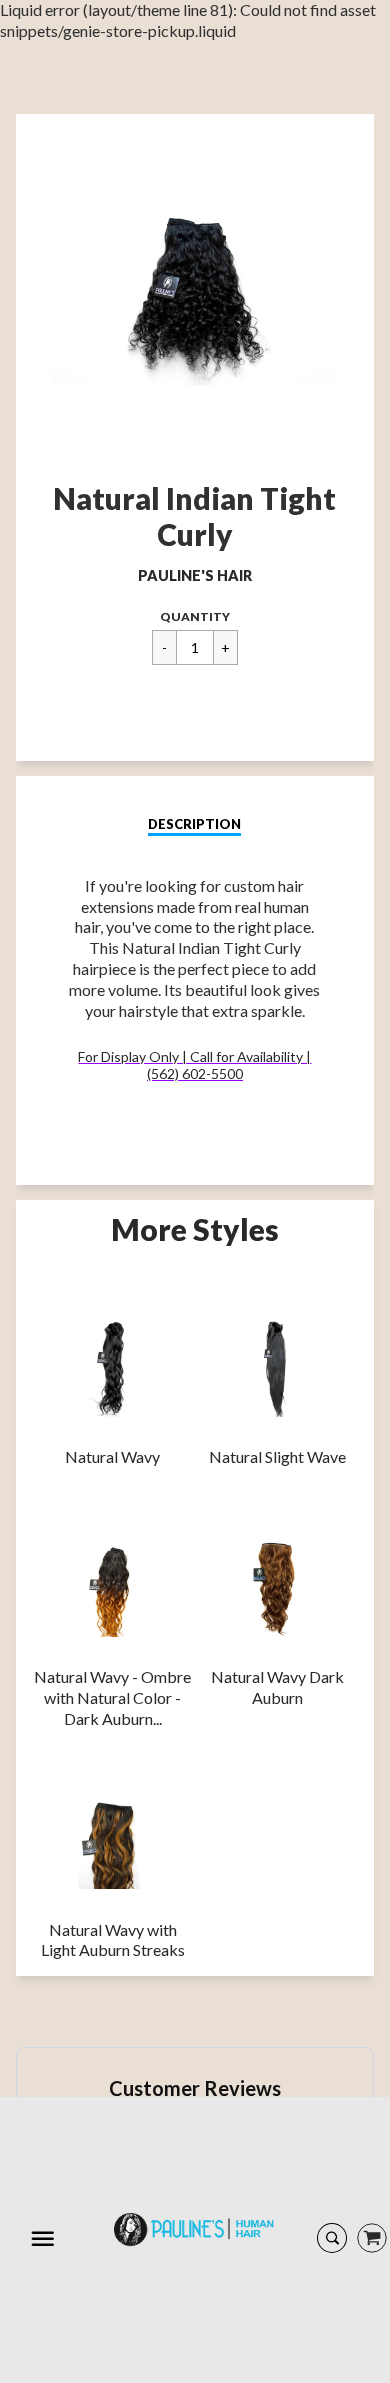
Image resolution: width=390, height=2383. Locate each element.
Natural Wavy (112, 1456)
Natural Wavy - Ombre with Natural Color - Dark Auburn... (112, 1697)
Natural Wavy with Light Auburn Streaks (113, 1940)
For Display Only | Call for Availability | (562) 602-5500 (194, 1065)
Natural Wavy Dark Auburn (277, 1687)
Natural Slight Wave (277, 1456)
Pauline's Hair (195, 575)
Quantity (195, 616)
